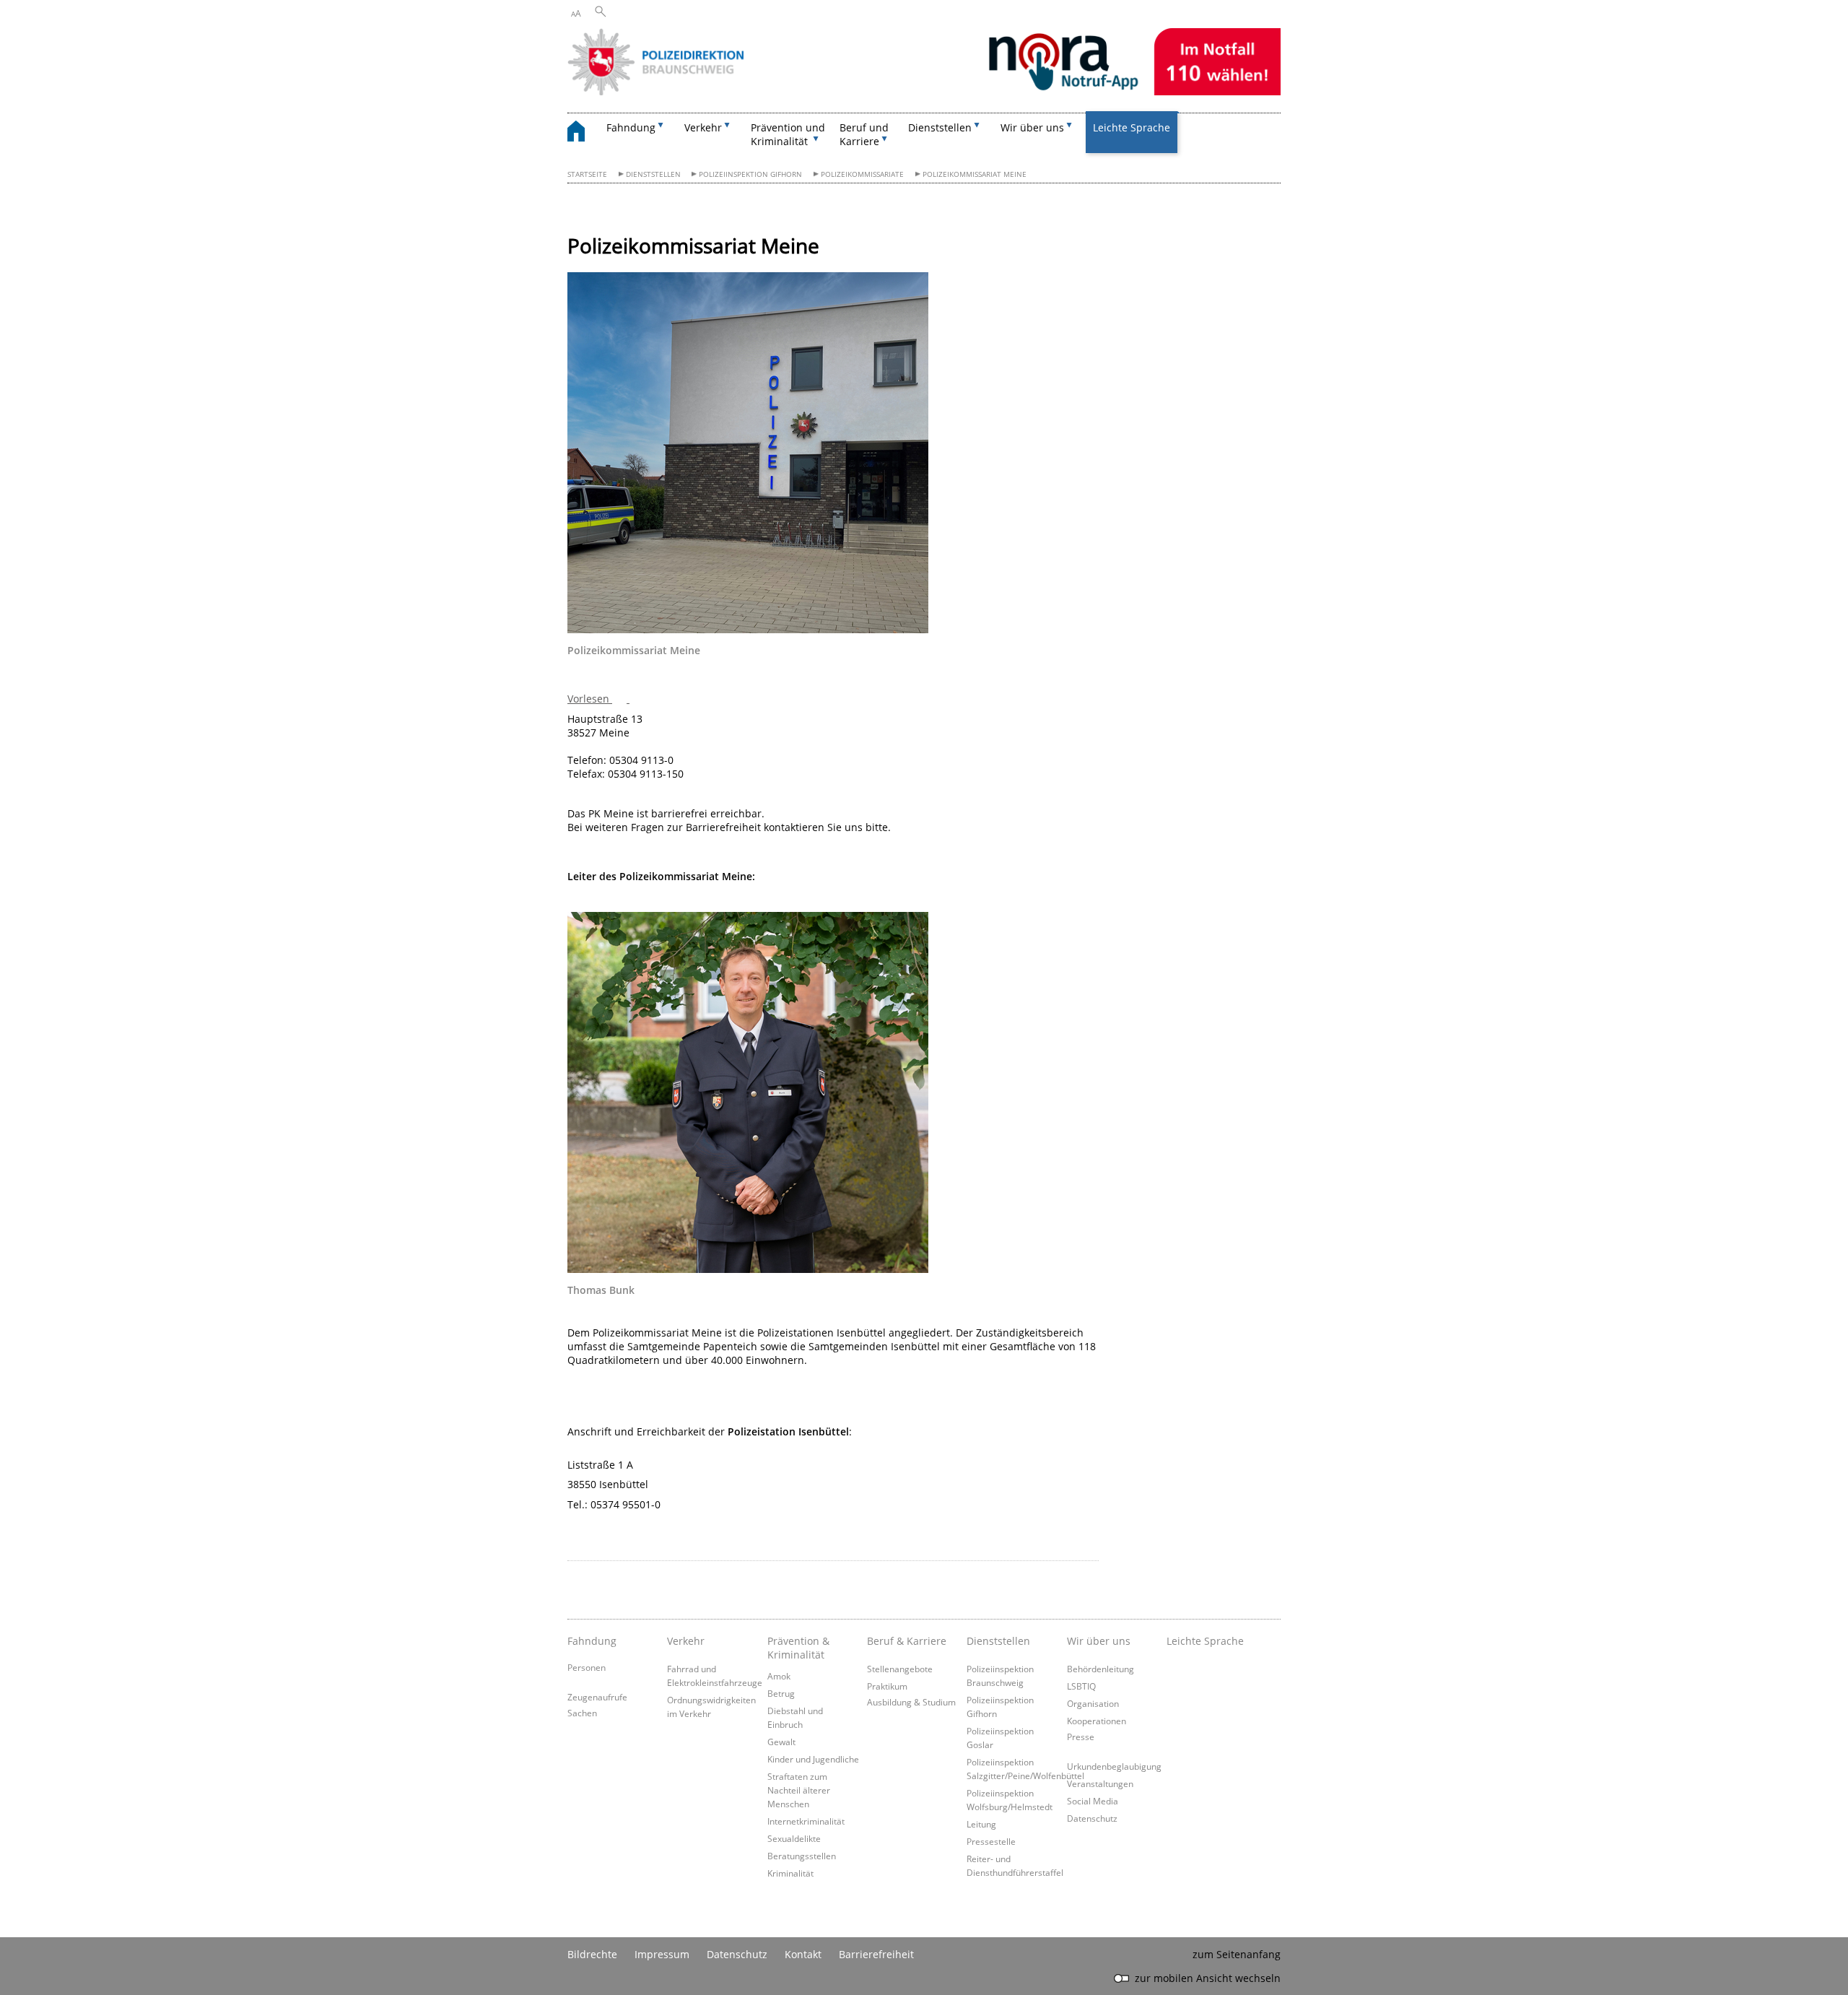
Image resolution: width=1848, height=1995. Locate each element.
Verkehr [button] (703, 127)
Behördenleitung (1100, 1669)
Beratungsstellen (802, 1856)
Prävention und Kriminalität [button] (788, 134)
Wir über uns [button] (1032, 127)
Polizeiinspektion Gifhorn (750, 174)
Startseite (587, 174)
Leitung (981, 1824)
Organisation (1093, 1703)
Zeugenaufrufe (597, 1697)
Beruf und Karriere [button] (864, 134)
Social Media (1093, 1801)
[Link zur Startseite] (924, 91)
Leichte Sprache (1132, 127)
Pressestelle (991, 1841)
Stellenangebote (900, 1669)
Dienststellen (653, 174)
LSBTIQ (1081, 1686)
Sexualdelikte (794, 1838)
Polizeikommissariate (862, 174)
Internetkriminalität (806, 1821)
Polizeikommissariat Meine (975, 174)
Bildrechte (592, 1954)
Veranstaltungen (1100, 1783)
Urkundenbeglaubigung (1114, 1766)
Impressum (662, 1954)
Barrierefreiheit (876, 1954)
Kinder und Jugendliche (813, 1759)
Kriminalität (790, 1873)
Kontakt (803, 1954)
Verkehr (686, 1641)
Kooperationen (1097, 1721)
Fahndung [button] (631, 127)
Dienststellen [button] (940, 127)
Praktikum (887, 1686)
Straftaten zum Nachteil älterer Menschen (799, 1790)
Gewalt (781, 1742)
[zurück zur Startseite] (583, 133)
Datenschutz (1092, 1818)
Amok (779, 1676)
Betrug (781, 1693)
